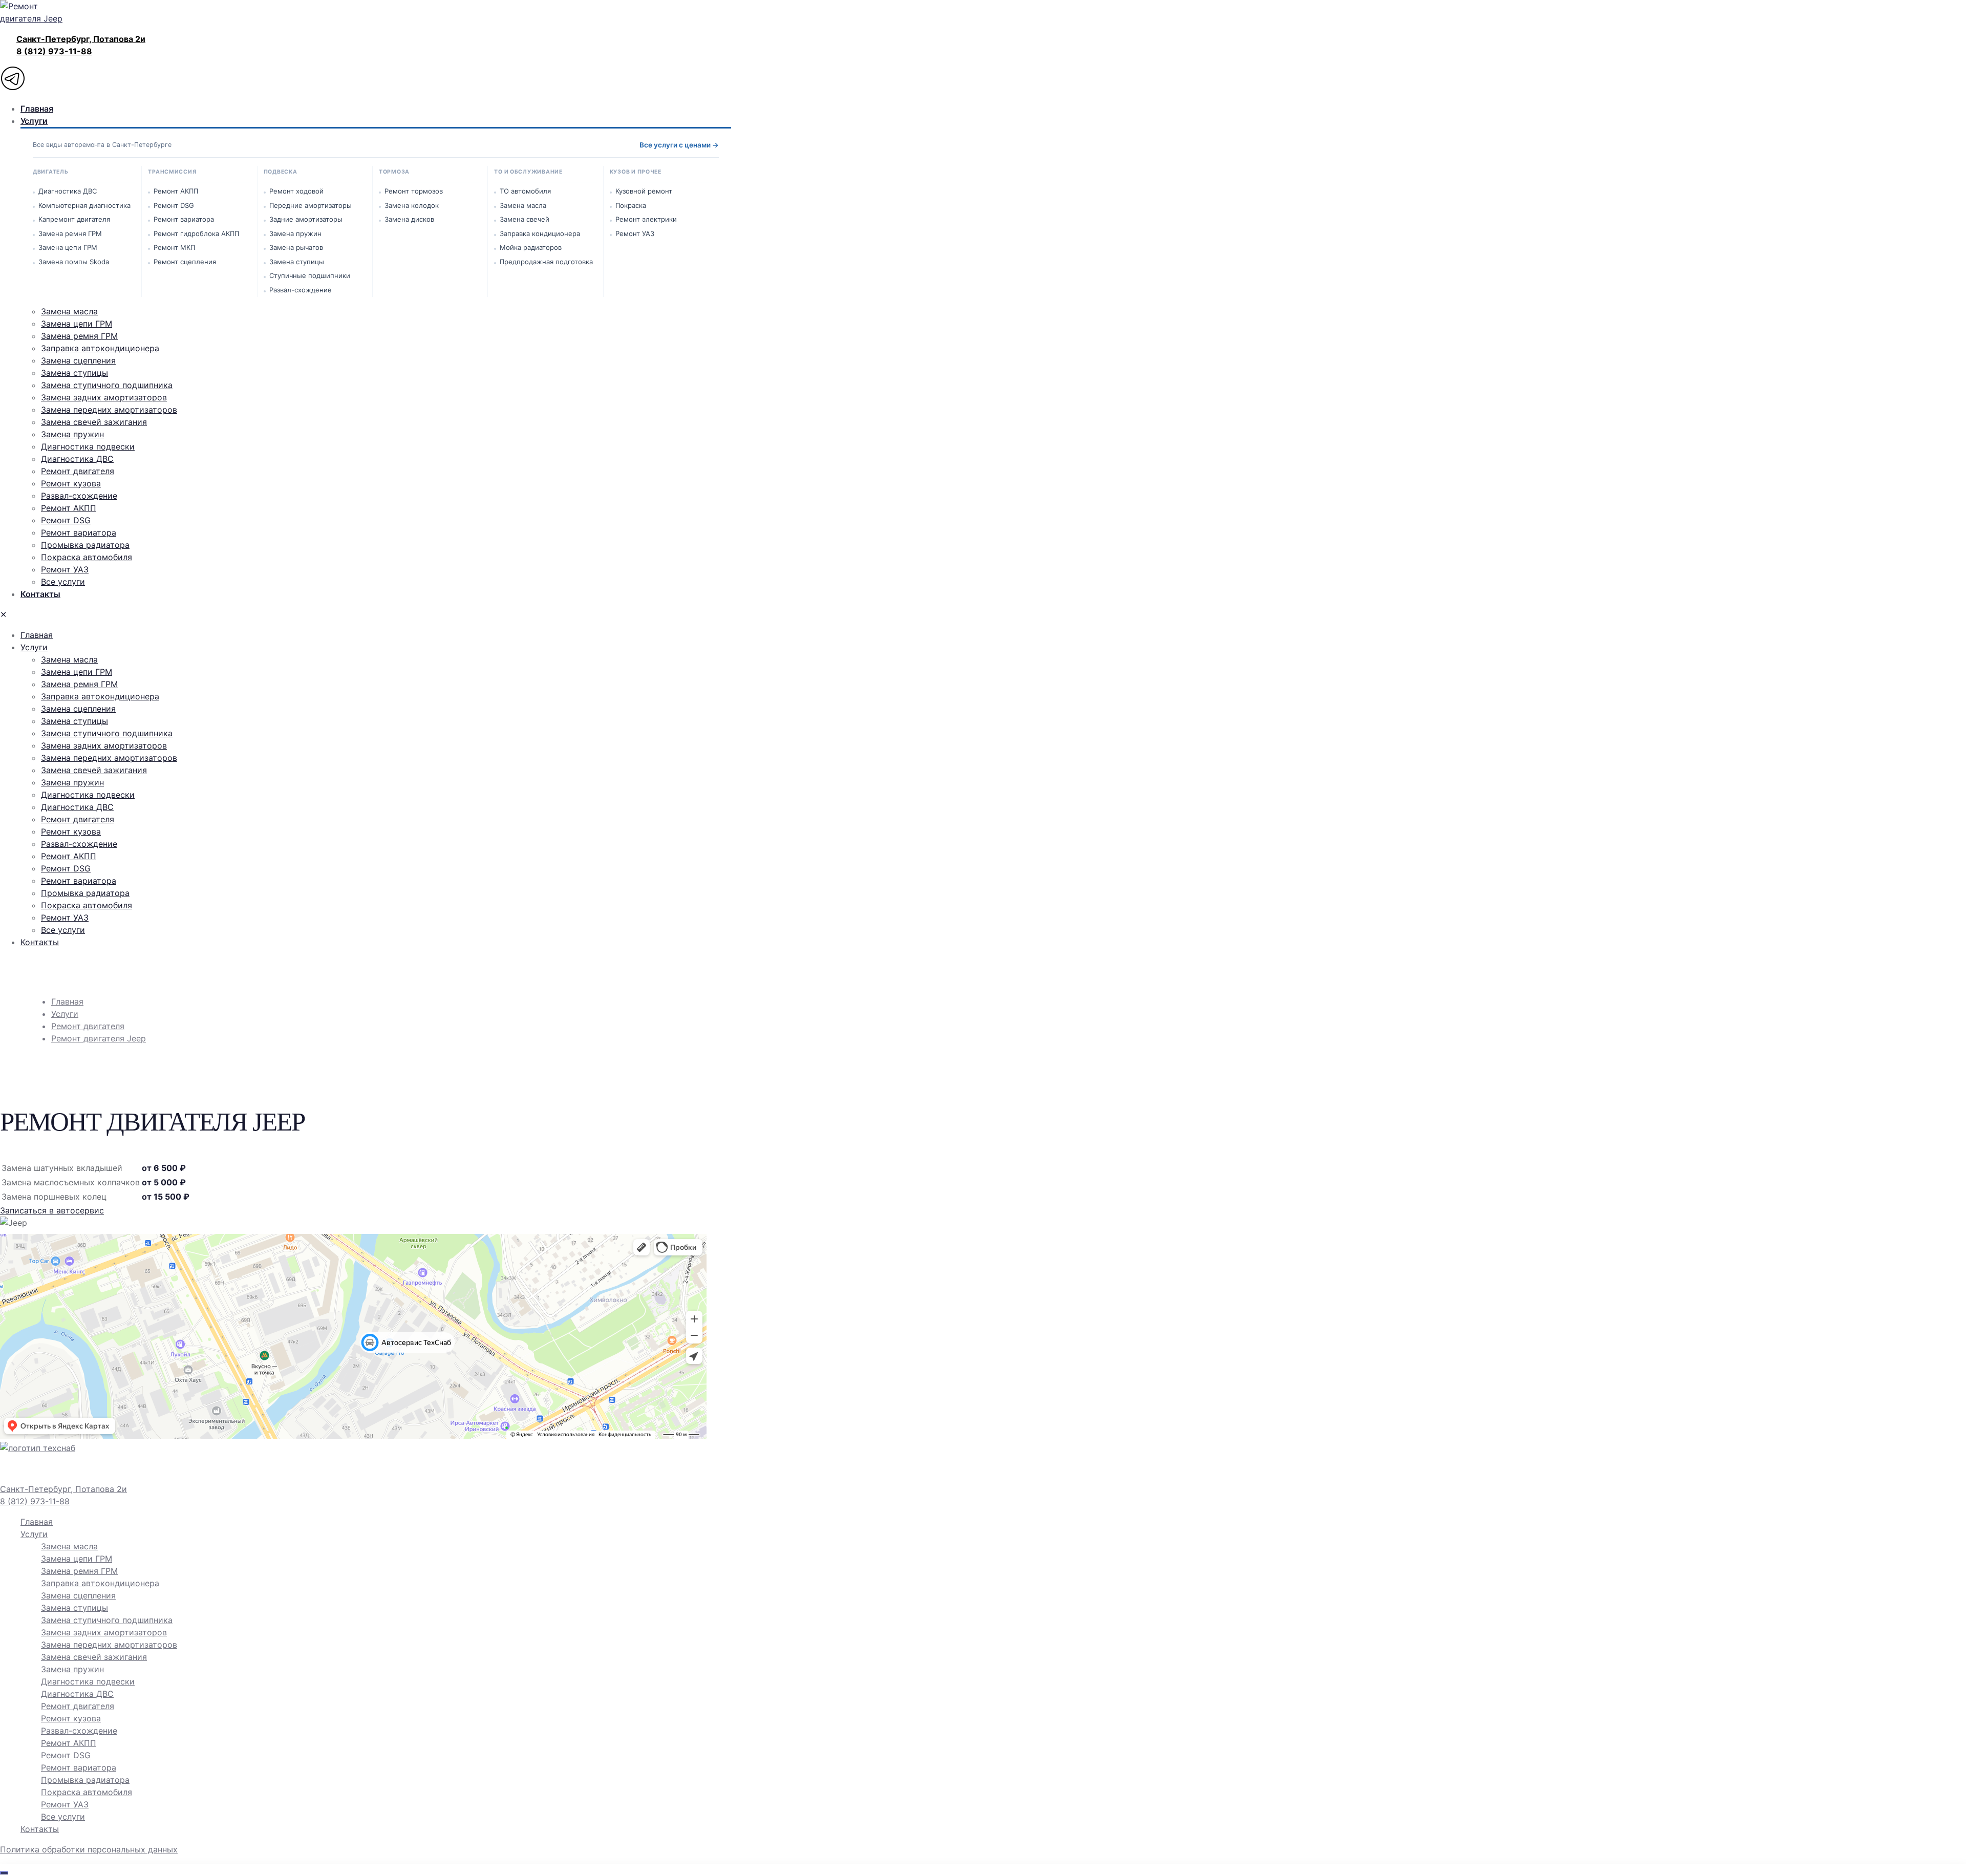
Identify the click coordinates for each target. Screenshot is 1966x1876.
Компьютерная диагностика (84, 205)
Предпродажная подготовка (546, 262)
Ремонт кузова (71, 1718)
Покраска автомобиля (87, 1792)
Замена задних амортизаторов (104, 1632)
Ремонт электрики (646, 219)
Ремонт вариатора (184, 219)
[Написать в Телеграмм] (353, 80)
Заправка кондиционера (540, 233)
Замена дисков (409, 219)
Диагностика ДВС (68, 191)
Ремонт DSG (174, 205)
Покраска (631, 205)
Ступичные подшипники (310, 275)
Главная (67, 1001)
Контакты (40, 1829)
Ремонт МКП (174, 247)
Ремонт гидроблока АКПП (196, 233)
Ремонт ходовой (296, 191)
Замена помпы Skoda (74, 262)
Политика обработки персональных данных (89, 1849)
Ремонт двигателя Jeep (99, 1038)
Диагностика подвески (88, 1681)
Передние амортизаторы (311, 205)
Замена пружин (295, 233)
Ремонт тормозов (414, 191)
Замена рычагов (296, 247)
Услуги (65, 1014)
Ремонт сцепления (185, 262)
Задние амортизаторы (306, 219)
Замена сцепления (78, 1595)
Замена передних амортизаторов (109, 1645)
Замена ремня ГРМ (70, 233)
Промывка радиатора (85, 1780)
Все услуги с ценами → (679, 145)
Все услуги (63, 1817)
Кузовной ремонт (644, 191)
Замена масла (523, 205)
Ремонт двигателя (88, 1026)
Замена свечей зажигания (94, 1657)
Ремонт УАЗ (635, 233)
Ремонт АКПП (176, 191)
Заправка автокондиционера (100, 1583)
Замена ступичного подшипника (107, 1620)
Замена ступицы (297, 262)
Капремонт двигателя (74, 219)
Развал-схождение (301, 290)
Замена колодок (412, 205)
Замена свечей (525, 219)
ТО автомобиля (525, 191)
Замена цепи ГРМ (68, 247)
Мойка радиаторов (531, 247)
